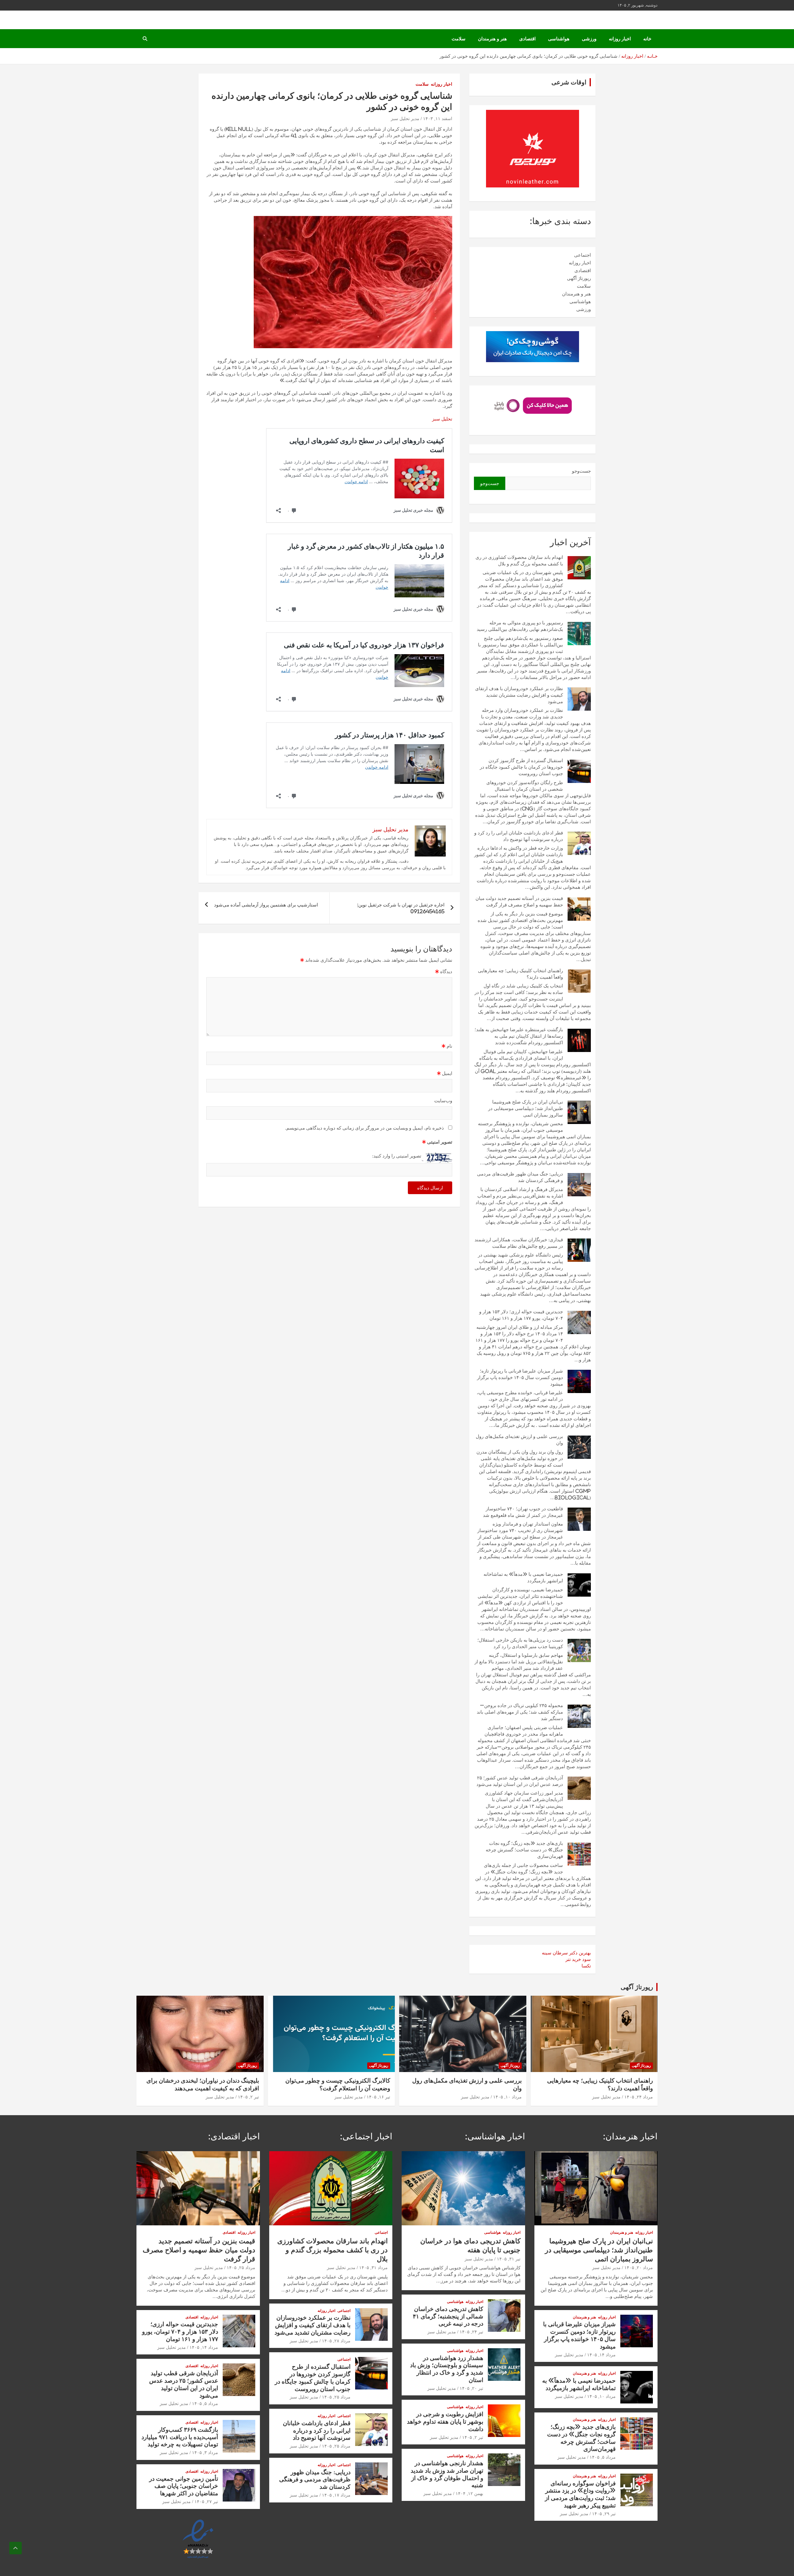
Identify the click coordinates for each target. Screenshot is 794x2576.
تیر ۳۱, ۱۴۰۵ (509, 2259)
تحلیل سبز (442, 419)
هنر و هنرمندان (492, 39)
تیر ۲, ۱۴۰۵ (248, 2097)
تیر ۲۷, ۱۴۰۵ (206, 2502)
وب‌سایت (443, 1101)
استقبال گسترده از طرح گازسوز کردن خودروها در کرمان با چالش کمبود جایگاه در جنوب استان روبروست (521, 767)
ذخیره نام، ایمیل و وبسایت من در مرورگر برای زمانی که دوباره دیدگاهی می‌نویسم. (364, 1128)
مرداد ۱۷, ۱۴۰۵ (336, 2495)
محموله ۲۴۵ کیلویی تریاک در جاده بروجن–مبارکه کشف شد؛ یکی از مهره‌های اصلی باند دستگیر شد (520, 1712)
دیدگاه (444, 971)
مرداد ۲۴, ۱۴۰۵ (639, 2097)
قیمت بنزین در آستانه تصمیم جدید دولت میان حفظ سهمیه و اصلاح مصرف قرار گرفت (199, 2250)
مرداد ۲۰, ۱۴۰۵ (639, 2268)
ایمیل (445, 1073)
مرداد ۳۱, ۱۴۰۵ (373, 2268)
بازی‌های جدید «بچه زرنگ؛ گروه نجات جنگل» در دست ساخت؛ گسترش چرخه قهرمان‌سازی (524, 1850)
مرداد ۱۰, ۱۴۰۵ (507, 2097)
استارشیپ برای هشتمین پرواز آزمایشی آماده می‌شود (266, 905)
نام (447, 1046)
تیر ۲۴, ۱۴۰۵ (471, 2332)
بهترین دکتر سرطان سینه (566, 1953)
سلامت (459, 39)
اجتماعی (582, 255)
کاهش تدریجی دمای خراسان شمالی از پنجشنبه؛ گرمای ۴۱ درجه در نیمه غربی (448, 2316)
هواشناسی (559, 39)
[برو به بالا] (16, 2548)
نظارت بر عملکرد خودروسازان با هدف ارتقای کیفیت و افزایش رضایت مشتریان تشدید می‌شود (519, 695)
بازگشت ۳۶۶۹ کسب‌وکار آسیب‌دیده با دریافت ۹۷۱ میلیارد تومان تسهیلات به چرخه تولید (180, 2437)
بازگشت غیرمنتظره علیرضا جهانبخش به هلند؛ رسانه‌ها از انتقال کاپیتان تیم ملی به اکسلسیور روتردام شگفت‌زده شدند (519, 1036)
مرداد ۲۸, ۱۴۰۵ (336, 2341)
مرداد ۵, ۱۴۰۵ (603, 2457)
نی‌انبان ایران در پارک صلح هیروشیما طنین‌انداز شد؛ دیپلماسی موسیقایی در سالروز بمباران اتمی (526, 1108)
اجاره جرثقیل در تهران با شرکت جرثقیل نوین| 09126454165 (401, 908)
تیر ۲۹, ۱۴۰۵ (604, 2514)
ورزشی (589, 39)
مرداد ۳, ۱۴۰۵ (205, 2452)
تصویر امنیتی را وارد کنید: (397, 1156)
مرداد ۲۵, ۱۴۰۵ (336, 2397)
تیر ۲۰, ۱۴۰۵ (471, 2388)
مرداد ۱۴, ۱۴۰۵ (601, 2355)
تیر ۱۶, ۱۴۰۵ (378, 2097)
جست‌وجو (581, 471)
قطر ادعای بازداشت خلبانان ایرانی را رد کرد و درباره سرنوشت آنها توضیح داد (317, 2430)
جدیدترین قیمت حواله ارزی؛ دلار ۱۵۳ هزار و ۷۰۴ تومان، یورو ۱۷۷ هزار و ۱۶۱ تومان (180, 2331)
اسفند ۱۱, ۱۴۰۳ (438, 119)
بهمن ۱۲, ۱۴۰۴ (469, 2493)
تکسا (586, 1966)
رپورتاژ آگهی (579, 278)
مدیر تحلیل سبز (405, 119)
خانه (647, 39)
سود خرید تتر (578, 1959)
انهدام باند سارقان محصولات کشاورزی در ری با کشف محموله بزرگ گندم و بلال (332, 2250)
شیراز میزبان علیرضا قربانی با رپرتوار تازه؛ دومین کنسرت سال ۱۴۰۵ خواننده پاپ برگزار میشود (520, 1377)
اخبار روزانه (620, 39)
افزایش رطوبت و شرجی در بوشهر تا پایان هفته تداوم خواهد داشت (445, 2421)
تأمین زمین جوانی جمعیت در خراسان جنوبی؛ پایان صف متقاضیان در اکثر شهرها (184, 2486)
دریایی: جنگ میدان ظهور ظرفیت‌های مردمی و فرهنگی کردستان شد (315, 2479)
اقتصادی (527, 39)
